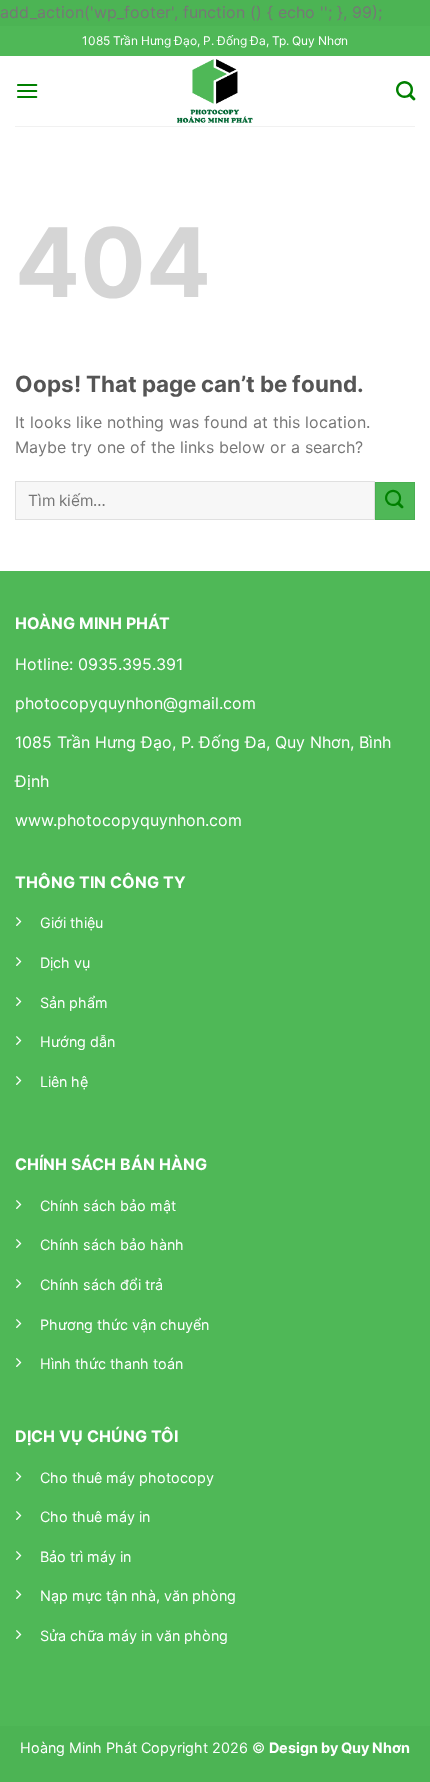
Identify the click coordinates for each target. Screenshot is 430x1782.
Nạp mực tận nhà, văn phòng (138, 1595)
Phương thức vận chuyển (124, 1324)
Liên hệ (64, 1081)
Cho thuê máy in (95, 1516)
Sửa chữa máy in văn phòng (134, 1635)
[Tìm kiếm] (405, 90)
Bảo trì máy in (85, 1556)
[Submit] (395, 501)
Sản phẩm (74, 1002)
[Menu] (27, 90)
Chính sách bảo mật (108, 1205)
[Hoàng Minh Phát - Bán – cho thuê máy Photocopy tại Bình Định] (215, 91)
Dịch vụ (65, 962)
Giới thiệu (71, 922)
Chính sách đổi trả (101, 1284)
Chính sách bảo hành (112, 1244)
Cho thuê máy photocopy (127, 1477)
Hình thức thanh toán (111, 1363)
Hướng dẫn (77, 1041)
